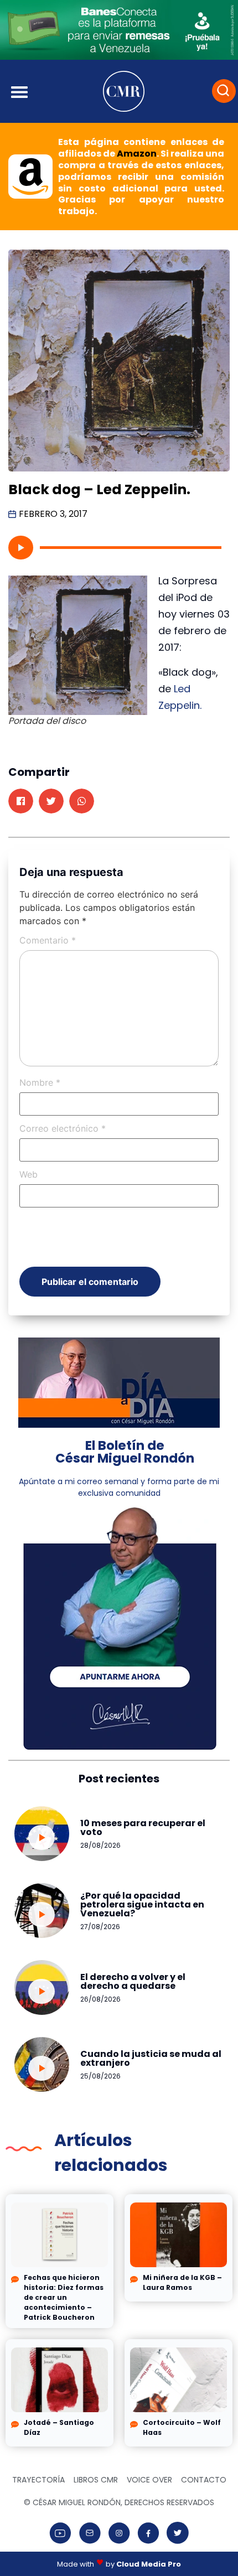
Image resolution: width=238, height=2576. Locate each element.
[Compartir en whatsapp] (82, 801)
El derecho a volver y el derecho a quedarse (133, 1981)
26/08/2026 (100, 1999)
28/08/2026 (100, 1845)
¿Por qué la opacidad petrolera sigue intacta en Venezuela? (142, 1904)
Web (29, 1174)
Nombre (40, 1082)
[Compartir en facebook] (21, 801)
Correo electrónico (63, 1128)
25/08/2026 (100, 2076)
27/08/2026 (100, 1927)
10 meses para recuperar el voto (143, 1828)
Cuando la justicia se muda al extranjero (151, 2058)
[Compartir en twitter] (51, 801)
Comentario (48, 940)
